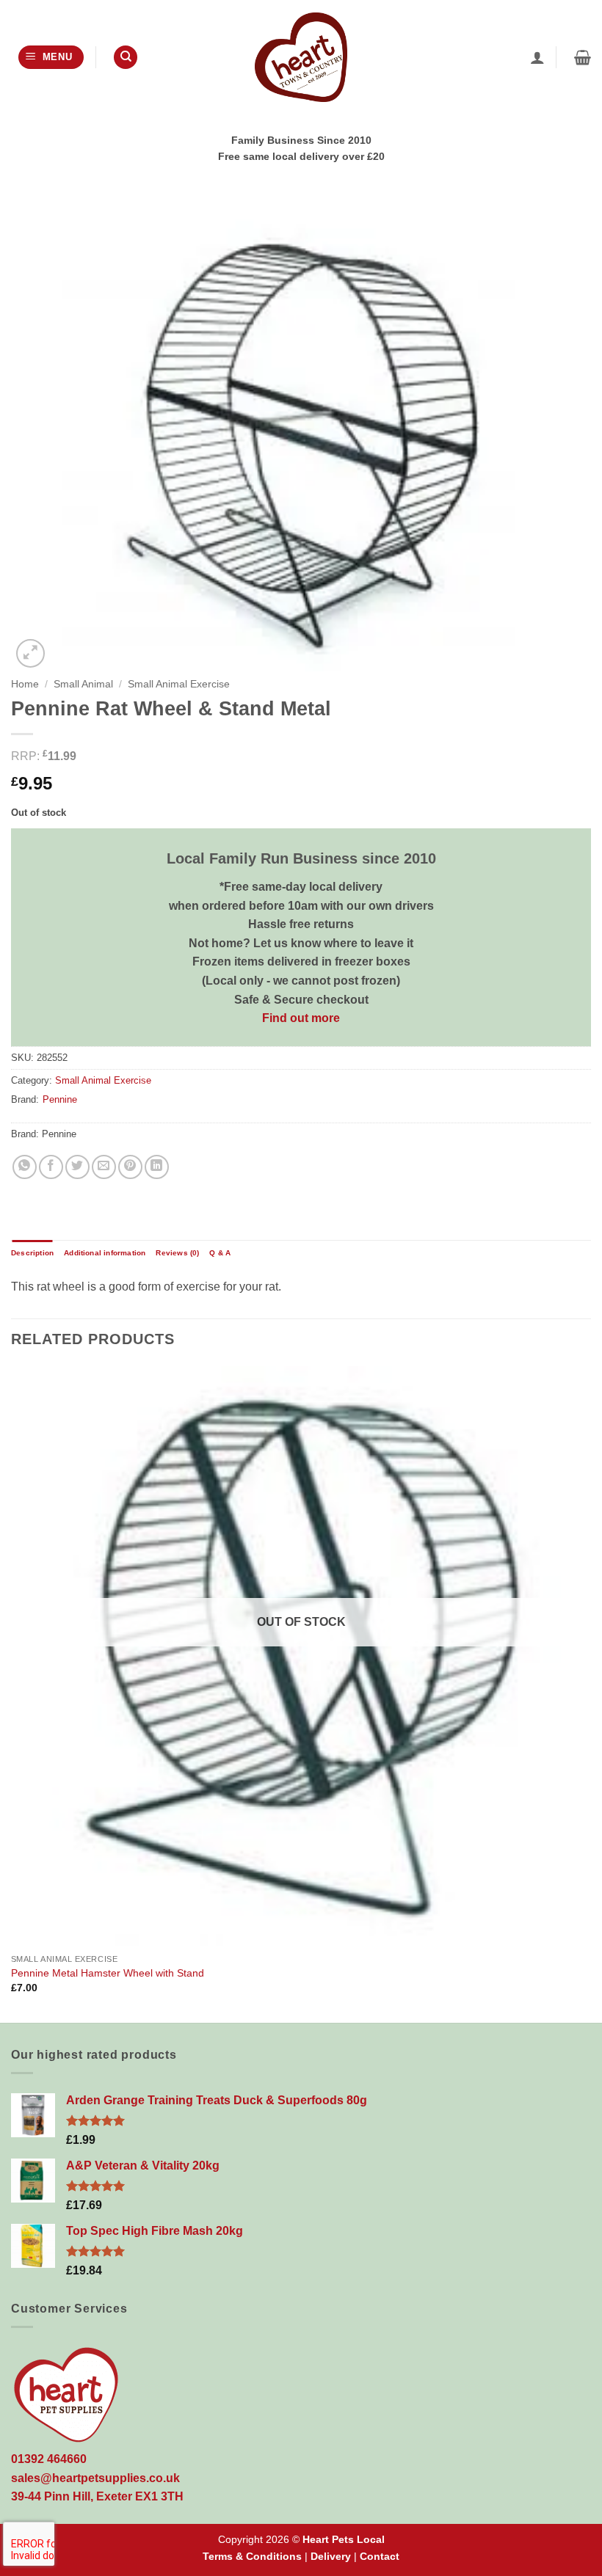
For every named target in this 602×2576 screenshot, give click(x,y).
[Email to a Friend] (104, 1167)
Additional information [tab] (105, 1253)
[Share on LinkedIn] (157, 1167)
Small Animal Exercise (179, 684)
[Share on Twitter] (77, 1167)
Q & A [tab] (220, 1253)
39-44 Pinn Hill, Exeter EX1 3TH (97, 2496)
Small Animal (83, 684)
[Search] (126, 58)
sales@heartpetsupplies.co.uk (95, 2478)
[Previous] (12, 1693)
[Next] (590, 1693)
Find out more (301, 1018)
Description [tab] (32, 1253)
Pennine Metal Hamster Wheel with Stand (108, 1973)
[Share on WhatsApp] (25, 1167)
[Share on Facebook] (51, 1167)
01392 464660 (49, 2459)
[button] (51, 58)
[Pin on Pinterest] (130, 1167)
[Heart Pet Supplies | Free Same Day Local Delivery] (301, 57)
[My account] (537, 57)
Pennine (60, 1099)
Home (25, 684)
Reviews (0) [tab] (177, 1253)
